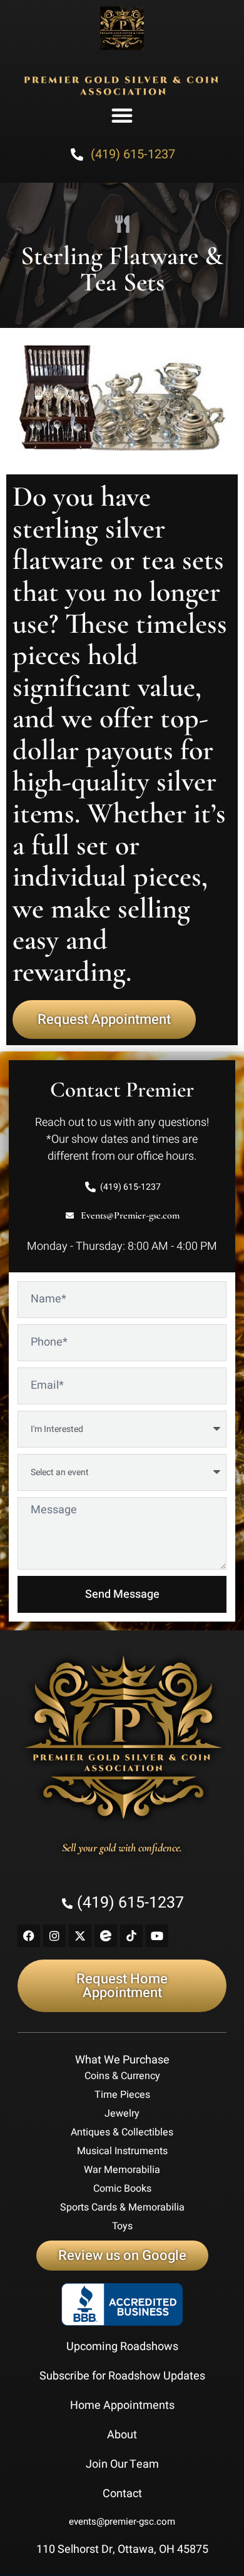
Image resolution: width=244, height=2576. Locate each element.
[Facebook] (29, 1936)
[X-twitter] (80, 1936)
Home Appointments (122, 2405)
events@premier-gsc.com (122, 2522)
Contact (122, 2494)
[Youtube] (157, 1936)
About (122, 2435)
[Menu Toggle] (122, 115)
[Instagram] (54, 1936)
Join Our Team (122, 2464)
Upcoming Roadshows (122, 2347)
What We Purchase (122, 2060)
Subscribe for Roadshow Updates (122, 2376)
